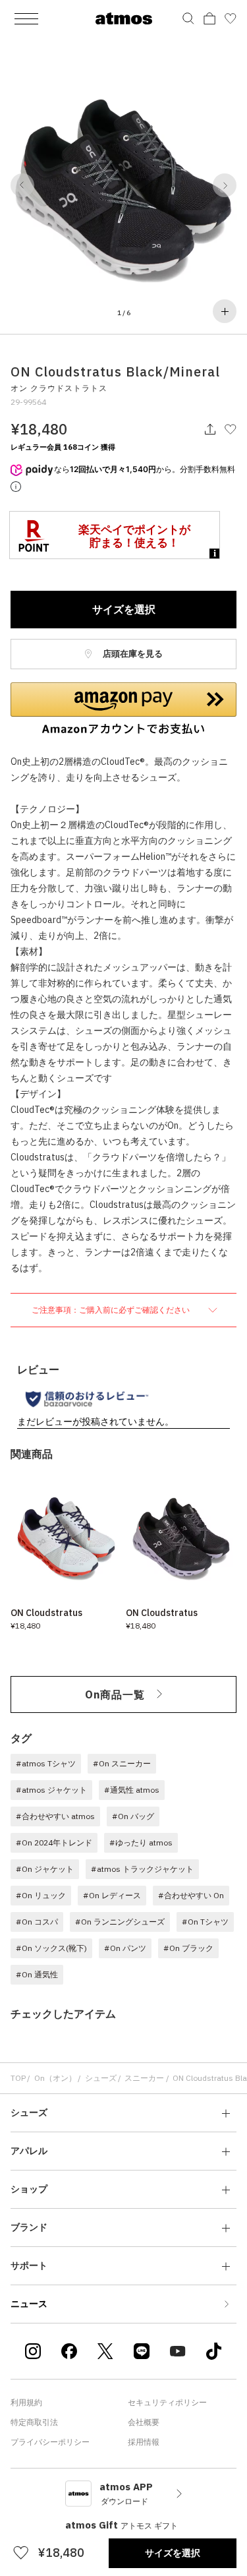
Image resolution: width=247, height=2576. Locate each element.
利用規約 (26, 2402)
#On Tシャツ (205, 1922)
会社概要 (144, 2422)
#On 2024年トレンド (54, 1842)
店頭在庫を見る (132, 654)
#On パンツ (125, 1948)
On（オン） (55, 2078)
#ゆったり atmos (141, 1842)
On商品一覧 (115, 1694)
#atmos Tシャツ (46, 1763)
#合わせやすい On (191, 1895)
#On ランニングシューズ (120, 1922)
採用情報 (144, 2442)
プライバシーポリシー (50, 2442)
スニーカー (144, 2078)
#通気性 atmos (132, 1790)
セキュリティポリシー (167, 2402)
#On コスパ (37, 1922)
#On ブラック (188, 1948)
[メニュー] (26, 18)
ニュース (29, 2304)
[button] (22, 185)
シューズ (101, 2078)
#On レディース (112, 1895)
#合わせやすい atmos (55, 1816)
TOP (18, 2078)
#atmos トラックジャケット (142, 1869)
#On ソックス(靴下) (51, 1948)
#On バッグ (133, 1816)
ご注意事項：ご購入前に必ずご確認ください (112, 1310)
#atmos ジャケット (51, 1790)
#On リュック (41, 1895)
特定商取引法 (34, 2422)
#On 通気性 (37, 1974)
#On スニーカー (122, 1763)
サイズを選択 (124, 609)
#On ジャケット (45, 1869)
